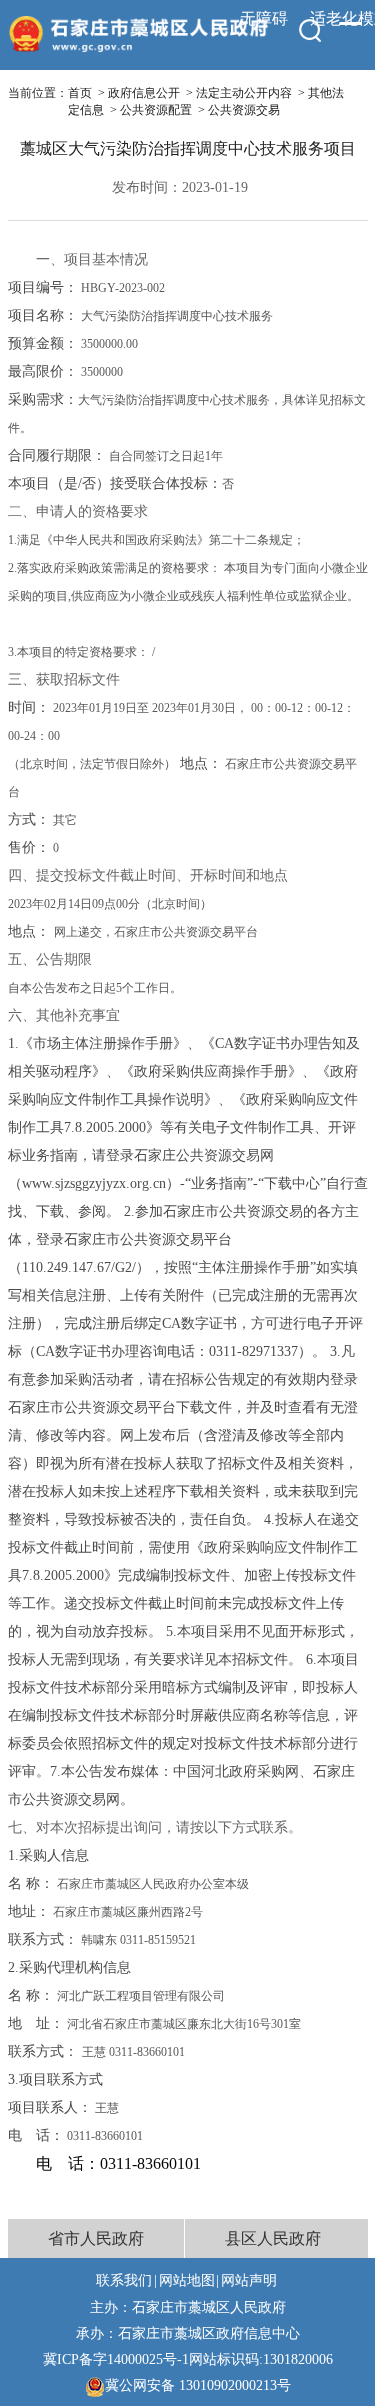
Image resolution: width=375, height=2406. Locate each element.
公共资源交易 (244, 110)
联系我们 (124, 2280)
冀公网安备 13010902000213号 (198, 2385)
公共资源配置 (156, 110)
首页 (80, 93)
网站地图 (187, 2280)
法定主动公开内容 (244, 93)
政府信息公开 (144, 93)
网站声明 (249, 2280)
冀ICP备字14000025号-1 (116, 2359)
